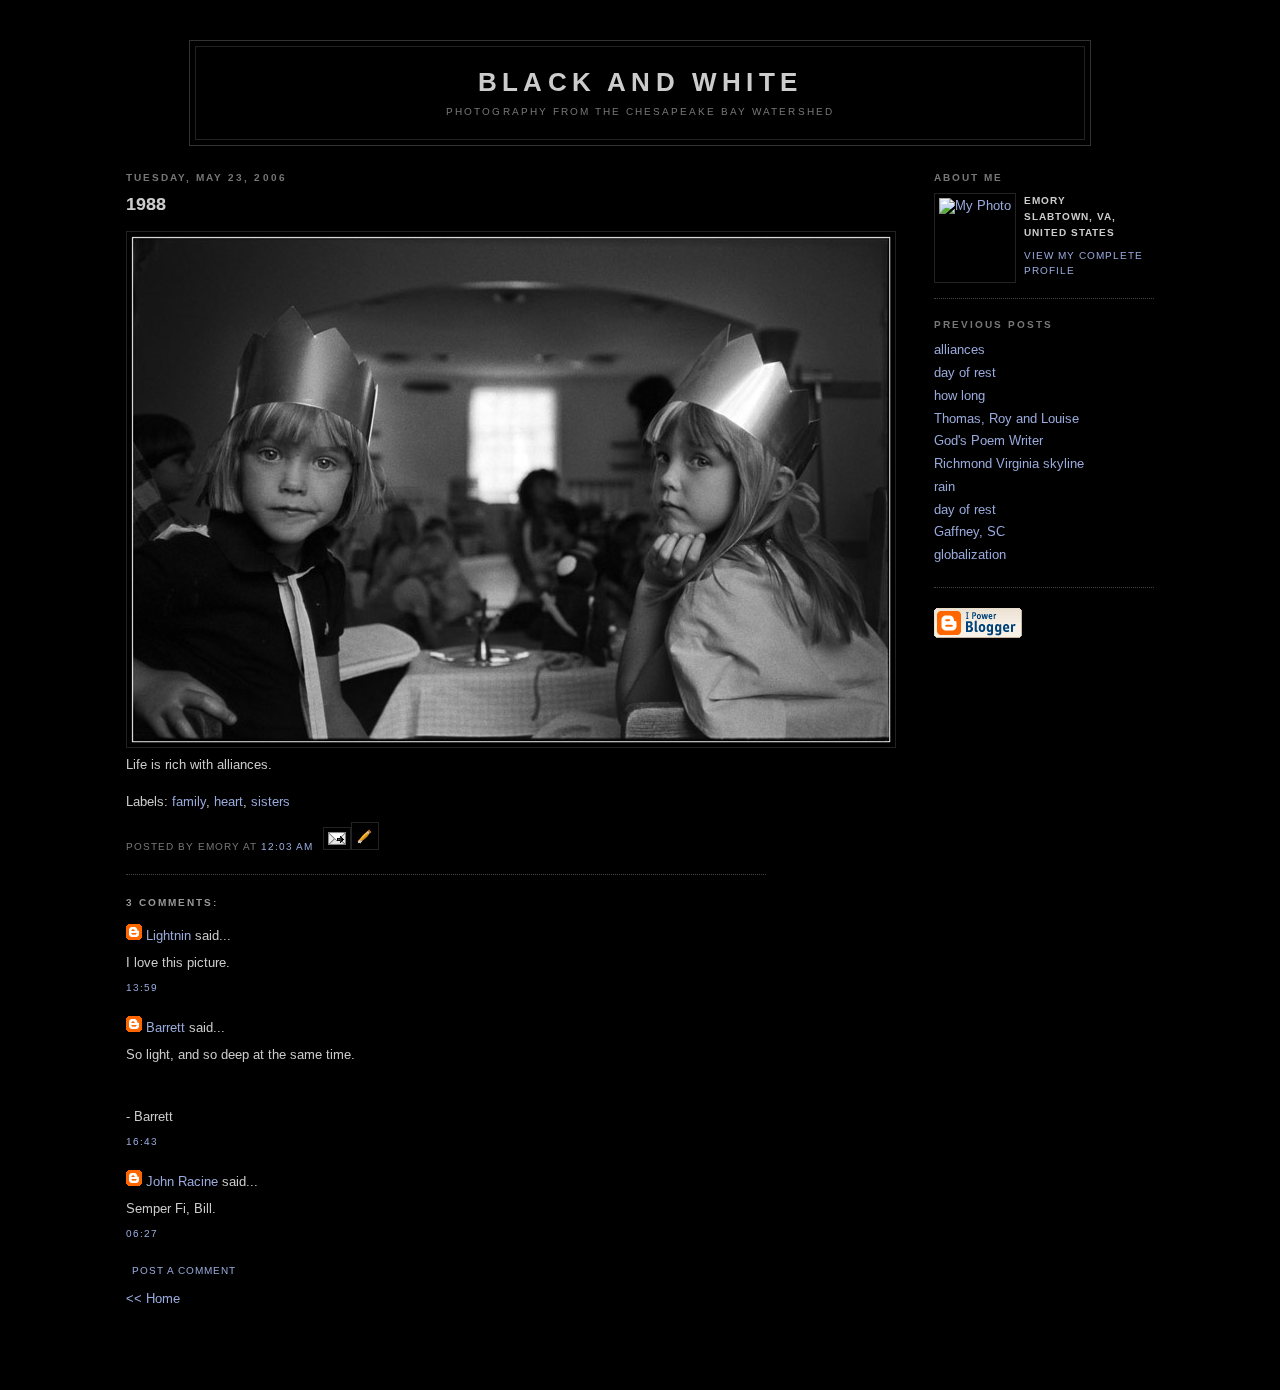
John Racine (182, 1181)
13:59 (142, 987)
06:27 (142, 1233)
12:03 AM (287, 846)
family (189, 801)
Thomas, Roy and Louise (1006, 418)
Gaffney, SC (969, 531)
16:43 (142, 1141)
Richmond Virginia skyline (1009, 463)
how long (959, 395)
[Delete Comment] (164, 987)
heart (228, 801)
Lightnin (168, 935)
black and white (640, 82)
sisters (270, 801)
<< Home (153, 1298)
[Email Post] (337, 845)
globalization (970, 554)
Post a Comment (184, 1270)
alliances (959, 349)
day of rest (965, 372)
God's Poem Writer (988, 440)
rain (944, 486)
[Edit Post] (365, 845)
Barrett (165, 1027)
